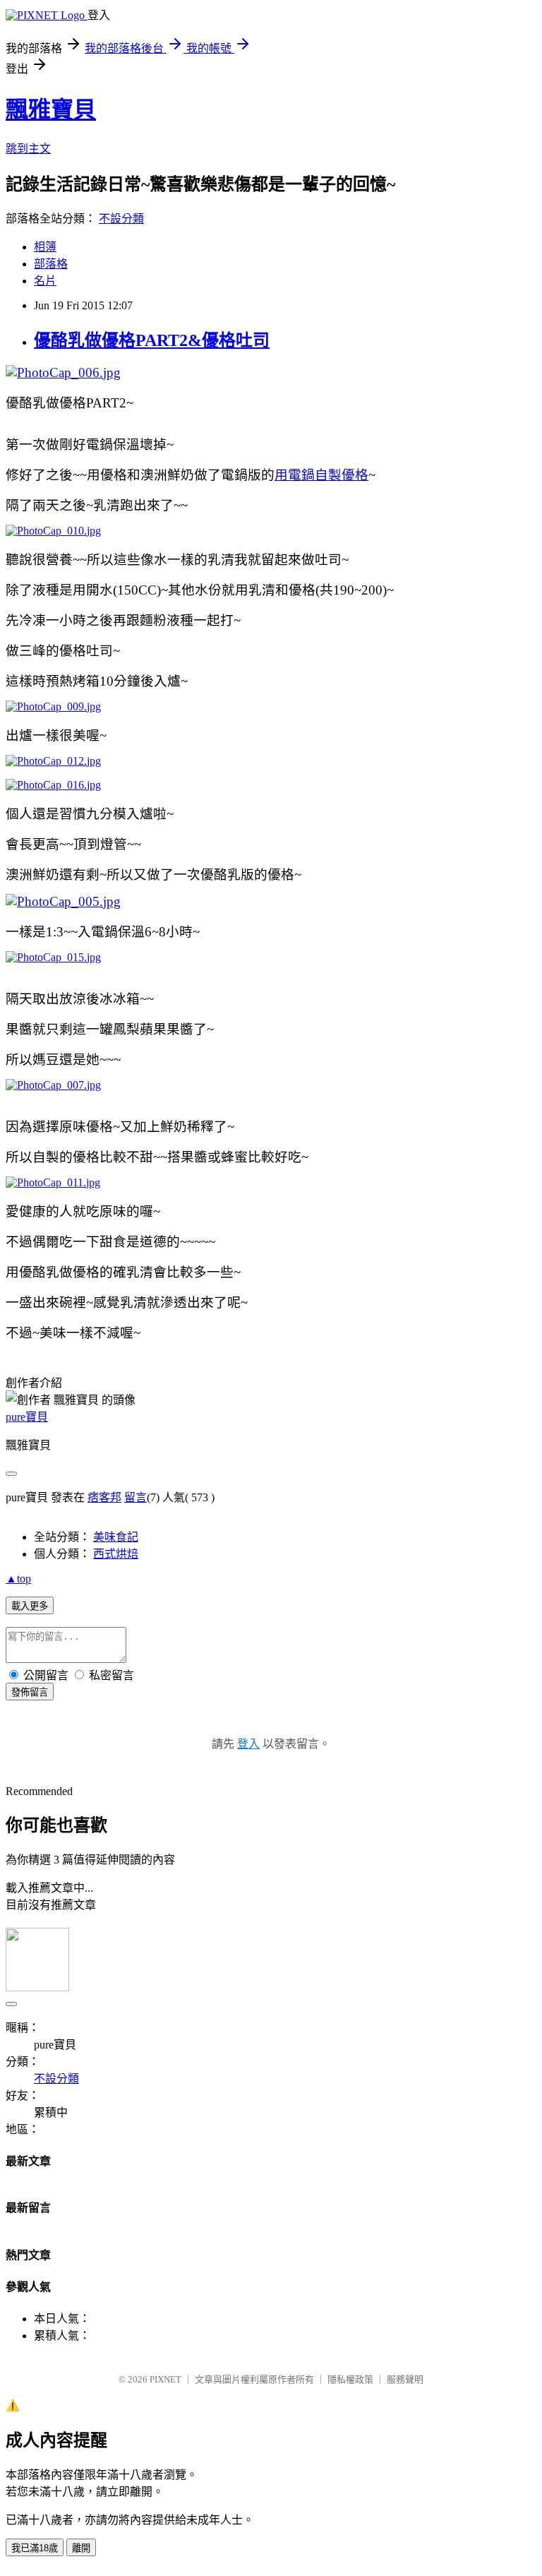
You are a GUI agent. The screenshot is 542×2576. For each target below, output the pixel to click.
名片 (45, 281)
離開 (81, 2548)
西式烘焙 (116, 1554)
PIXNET (165, 2379)
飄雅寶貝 (51, 109)
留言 (135, 1497)
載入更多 (30, 1606)
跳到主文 (28, 149)
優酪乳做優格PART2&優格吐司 (152, 340)
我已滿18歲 (35, 2548)
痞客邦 (104, 1497)
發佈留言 (30, 1692)
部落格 (51, 264)
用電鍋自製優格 (321, 475)
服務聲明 (405, 2379)
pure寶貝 (27, 1417)
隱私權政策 (350, 2379)
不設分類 (121, 219)
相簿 (45, 247)
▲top (18, 1579)
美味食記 (116, 1537)
